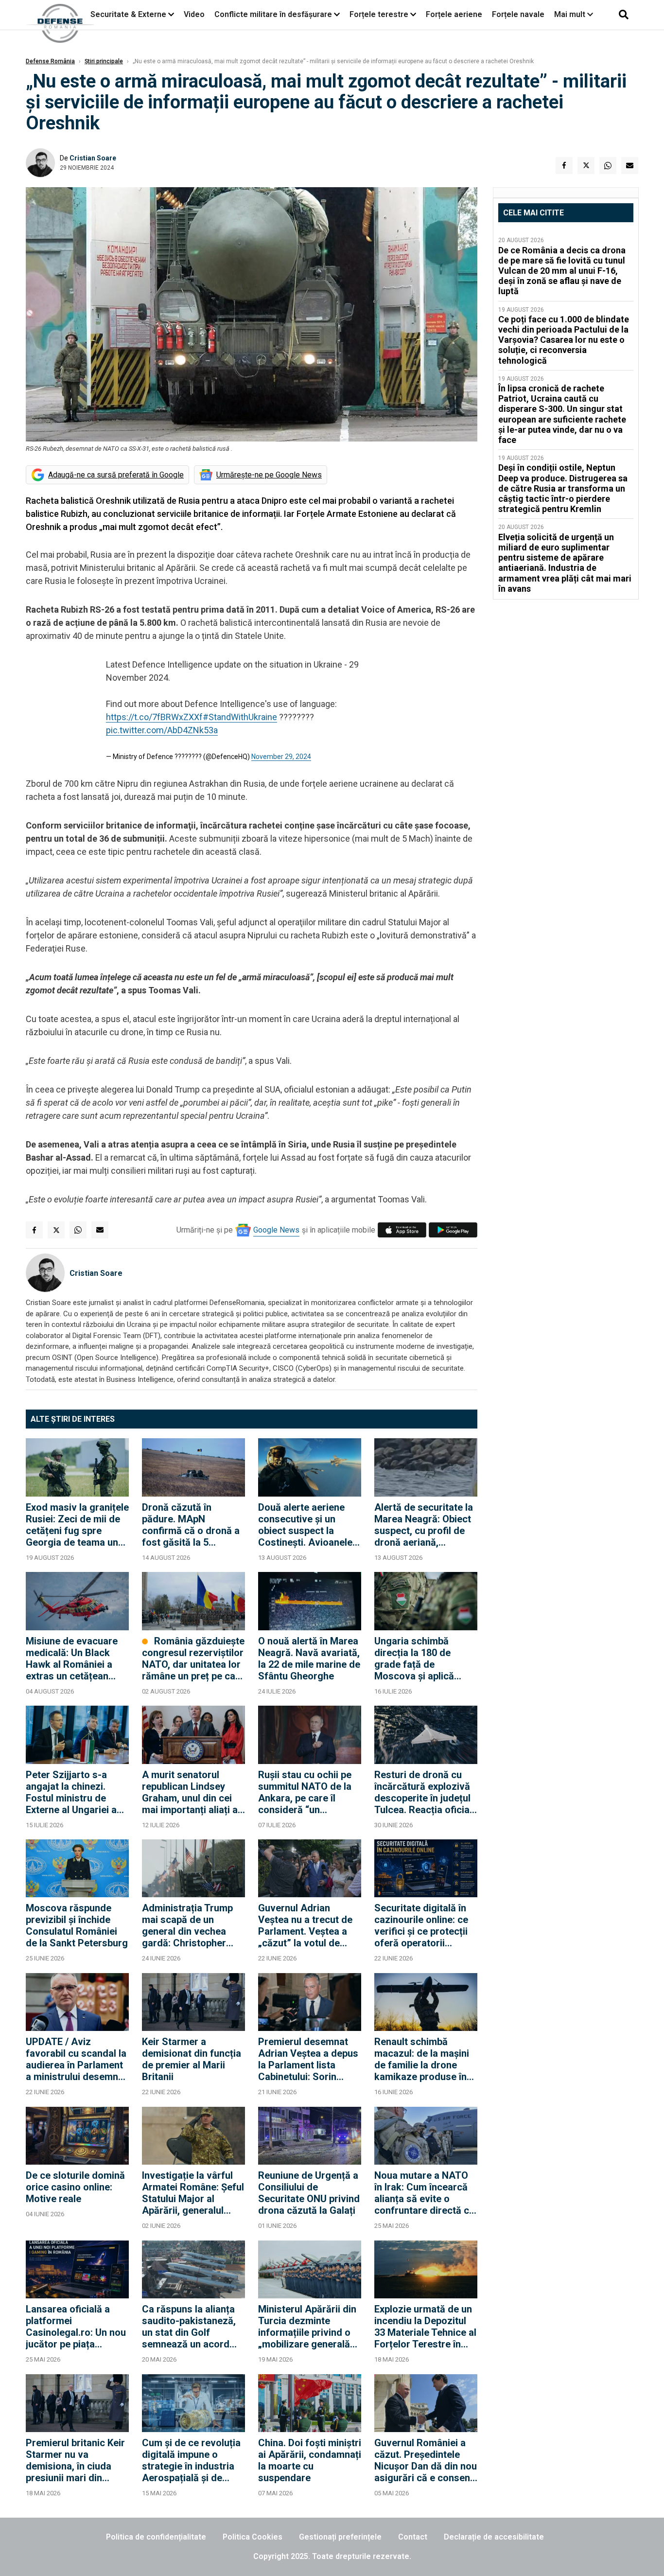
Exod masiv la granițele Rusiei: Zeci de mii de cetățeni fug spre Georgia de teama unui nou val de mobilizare (77, 1525)
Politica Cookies (253, 2537)
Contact (413, 2537)
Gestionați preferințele (340, 2537)
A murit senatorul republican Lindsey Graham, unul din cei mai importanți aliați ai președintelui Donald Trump (191, 1792)
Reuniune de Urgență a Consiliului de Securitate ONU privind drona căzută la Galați (309, 2193)
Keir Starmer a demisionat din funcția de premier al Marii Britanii (192, 2059)
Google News (276, 1230)
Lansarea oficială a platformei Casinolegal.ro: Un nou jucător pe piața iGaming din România (76, 2327)
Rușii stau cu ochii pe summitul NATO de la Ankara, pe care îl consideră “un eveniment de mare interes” (305, 1792)
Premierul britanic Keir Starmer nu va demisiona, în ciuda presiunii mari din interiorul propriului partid (75, 2460)
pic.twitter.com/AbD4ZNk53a (162, 730)
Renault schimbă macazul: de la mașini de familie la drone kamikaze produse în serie (422, 2059)
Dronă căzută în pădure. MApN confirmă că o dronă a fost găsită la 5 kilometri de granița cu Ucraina (192, 1525)
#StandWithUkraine (240, 717)
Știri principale (104, 61)
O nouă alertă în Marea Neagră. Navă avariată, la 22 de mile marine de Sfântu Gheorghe (309, 1659)
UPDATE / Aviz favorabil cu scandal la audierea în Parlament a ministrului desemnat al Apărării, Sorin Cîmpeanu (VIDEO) (76, 2059)
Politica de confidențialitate (156, 2537)
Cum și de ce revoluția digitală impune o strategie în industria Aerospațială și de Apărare (191, 2460)
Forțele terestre (379, 14)
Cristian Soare (93, 158)
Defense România (50, 61)
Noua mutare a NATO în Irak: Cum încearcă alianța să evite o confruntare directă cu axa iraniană (424, 2193)
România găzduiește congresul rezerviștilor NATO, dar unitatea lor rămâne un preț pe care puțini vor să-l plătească (193, 1659)
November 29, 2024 (281, 757)
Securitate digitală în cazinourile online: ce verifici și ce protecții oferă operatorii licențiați (421, 1925)
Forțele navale (518, 14)
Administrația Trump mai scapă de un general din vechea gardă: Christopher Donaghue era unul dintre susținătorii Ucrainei (187, 1925)
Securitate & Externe (128, 14)
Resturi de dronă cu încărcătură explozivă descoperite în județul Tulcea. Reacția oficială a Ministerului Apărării (426, 1792)
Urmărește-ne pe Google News (269, 475)
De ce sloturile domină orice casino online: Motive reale (75, 2187)
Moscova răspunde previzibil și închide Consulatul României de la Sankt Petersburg (77, 1925)
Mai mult (571, 14)
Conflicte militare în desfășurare (273, 14)
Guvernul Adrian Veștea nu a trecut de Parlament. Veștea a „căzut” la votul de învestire (305, 1925)
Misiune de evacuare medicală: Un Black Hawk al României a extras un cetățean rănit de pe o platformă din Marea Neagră (77, 1659)
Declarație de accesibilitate (494, 2537)
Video (194, 14)
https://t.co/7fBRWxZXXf (154, 717)
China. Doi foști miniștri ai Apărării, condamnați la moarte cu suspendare (310, 2460)
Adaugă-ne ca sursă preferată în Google (116, 475)
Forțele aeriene (454, 14)
